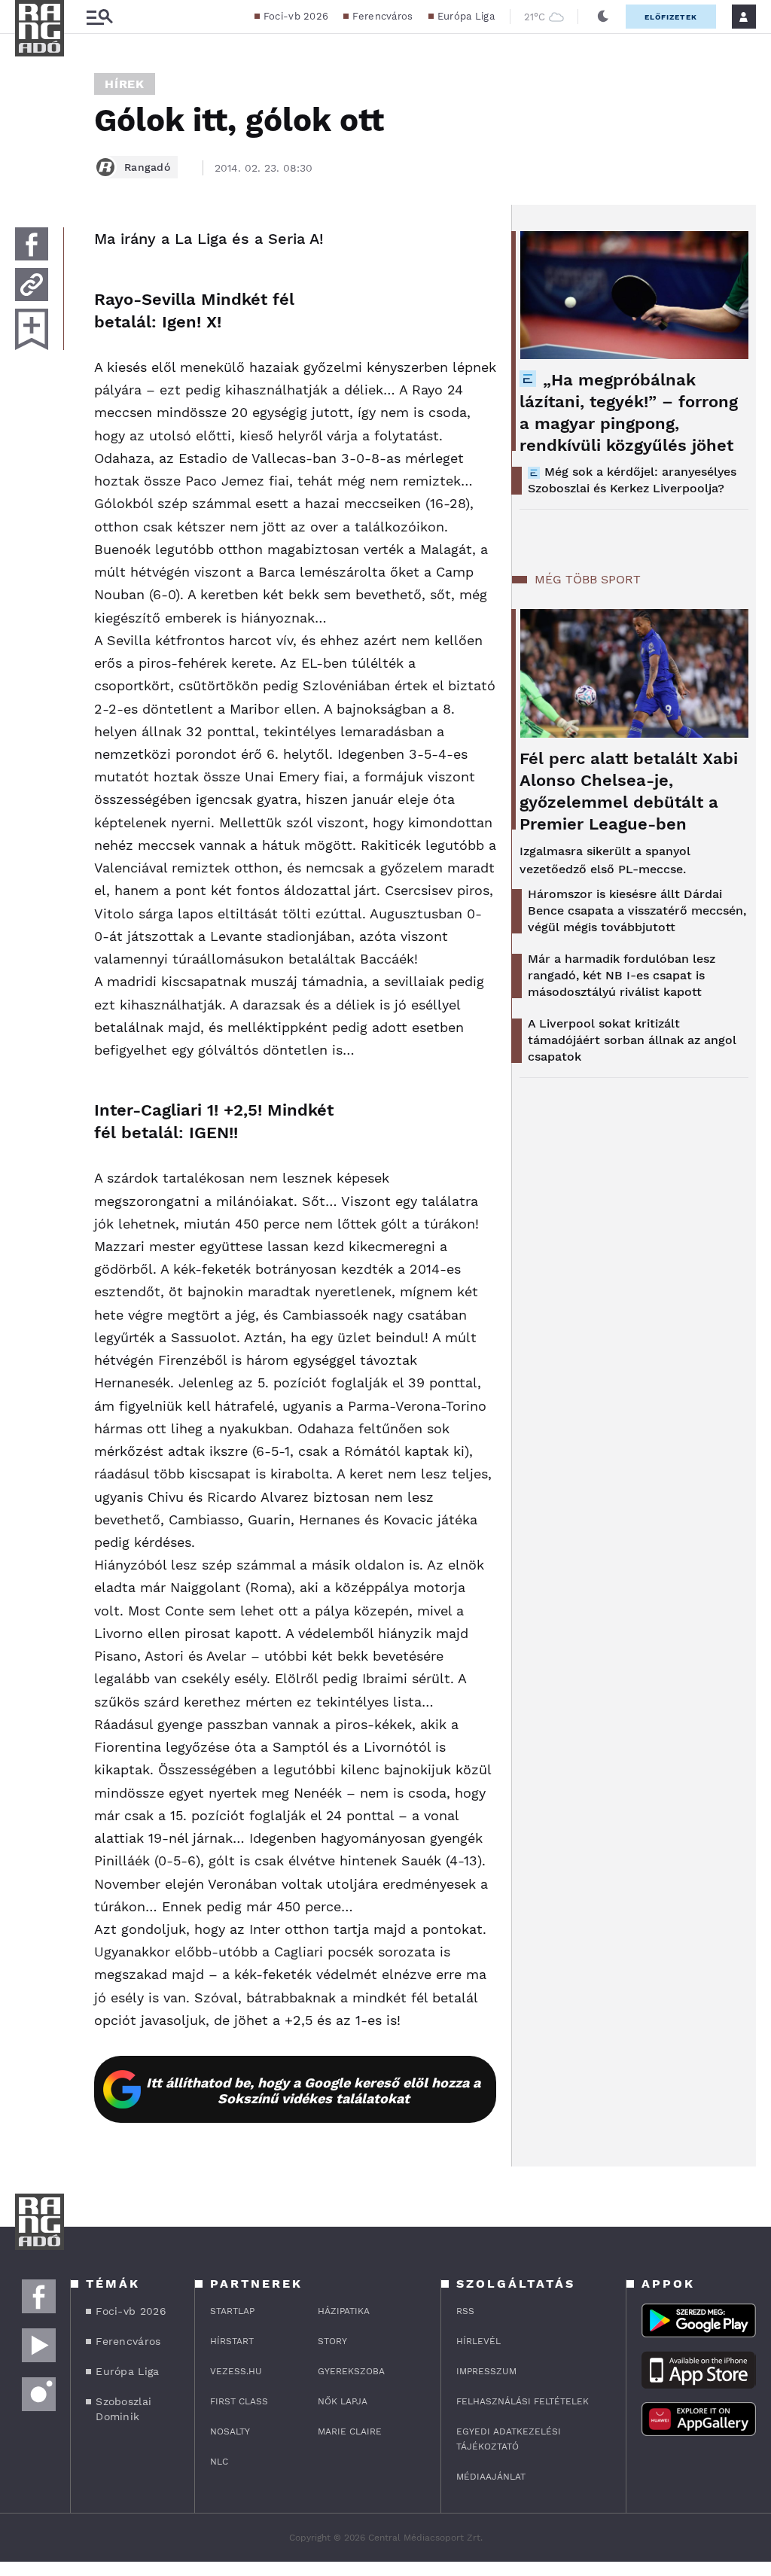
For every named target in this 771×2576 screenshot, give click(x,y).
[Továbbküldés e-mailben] (32, 285)
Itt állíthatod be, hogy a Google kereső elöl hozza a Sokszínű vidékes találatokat (313, 2090)
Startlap (232, 2311)
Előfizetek (671, 17)
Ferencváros (382, 16)
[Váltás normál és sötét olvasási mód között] (603, 17)
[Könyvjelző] (32, 329)
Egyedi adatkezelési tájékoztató (509, 2439)
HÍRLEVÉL (478, 2341)
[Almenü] (99, 17)
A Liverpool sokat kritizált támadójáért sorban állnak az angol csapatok (632, 1040)
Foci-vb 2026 (296, 16)
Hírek (125, 84)
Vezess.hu (236, 2371)
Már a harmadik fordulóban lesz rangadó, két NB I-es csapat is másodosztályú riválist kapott (622, 975)
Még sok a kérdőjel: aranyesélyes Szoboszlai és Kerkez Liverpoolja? (632, 480)
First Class (239, 2401)
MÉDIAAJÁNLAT (491, 2477)
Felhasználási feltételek (523, 2401)
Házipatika (344, 2311)
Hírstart (232, 2341)
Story (332, 2341)
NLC (219, 2462)
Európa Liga (466, 16)
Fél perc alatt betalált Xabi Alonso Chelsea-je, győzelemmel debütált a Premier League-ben (629, 791)
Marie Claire (350, 2431)
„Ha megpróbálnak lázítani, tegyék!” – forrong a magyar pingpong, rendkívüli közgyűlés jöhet (629, 413)
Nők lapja (343, 2401)
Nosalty (230, 2431)
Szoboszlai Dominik (123, 2409)
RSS (465, 2311)
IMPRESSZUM (486, 2371)
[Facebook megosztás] (32, 244)
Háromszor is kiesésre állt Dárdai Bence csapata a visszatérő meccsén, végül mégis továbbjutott (637, 910)
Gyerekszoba (351, 2371)
